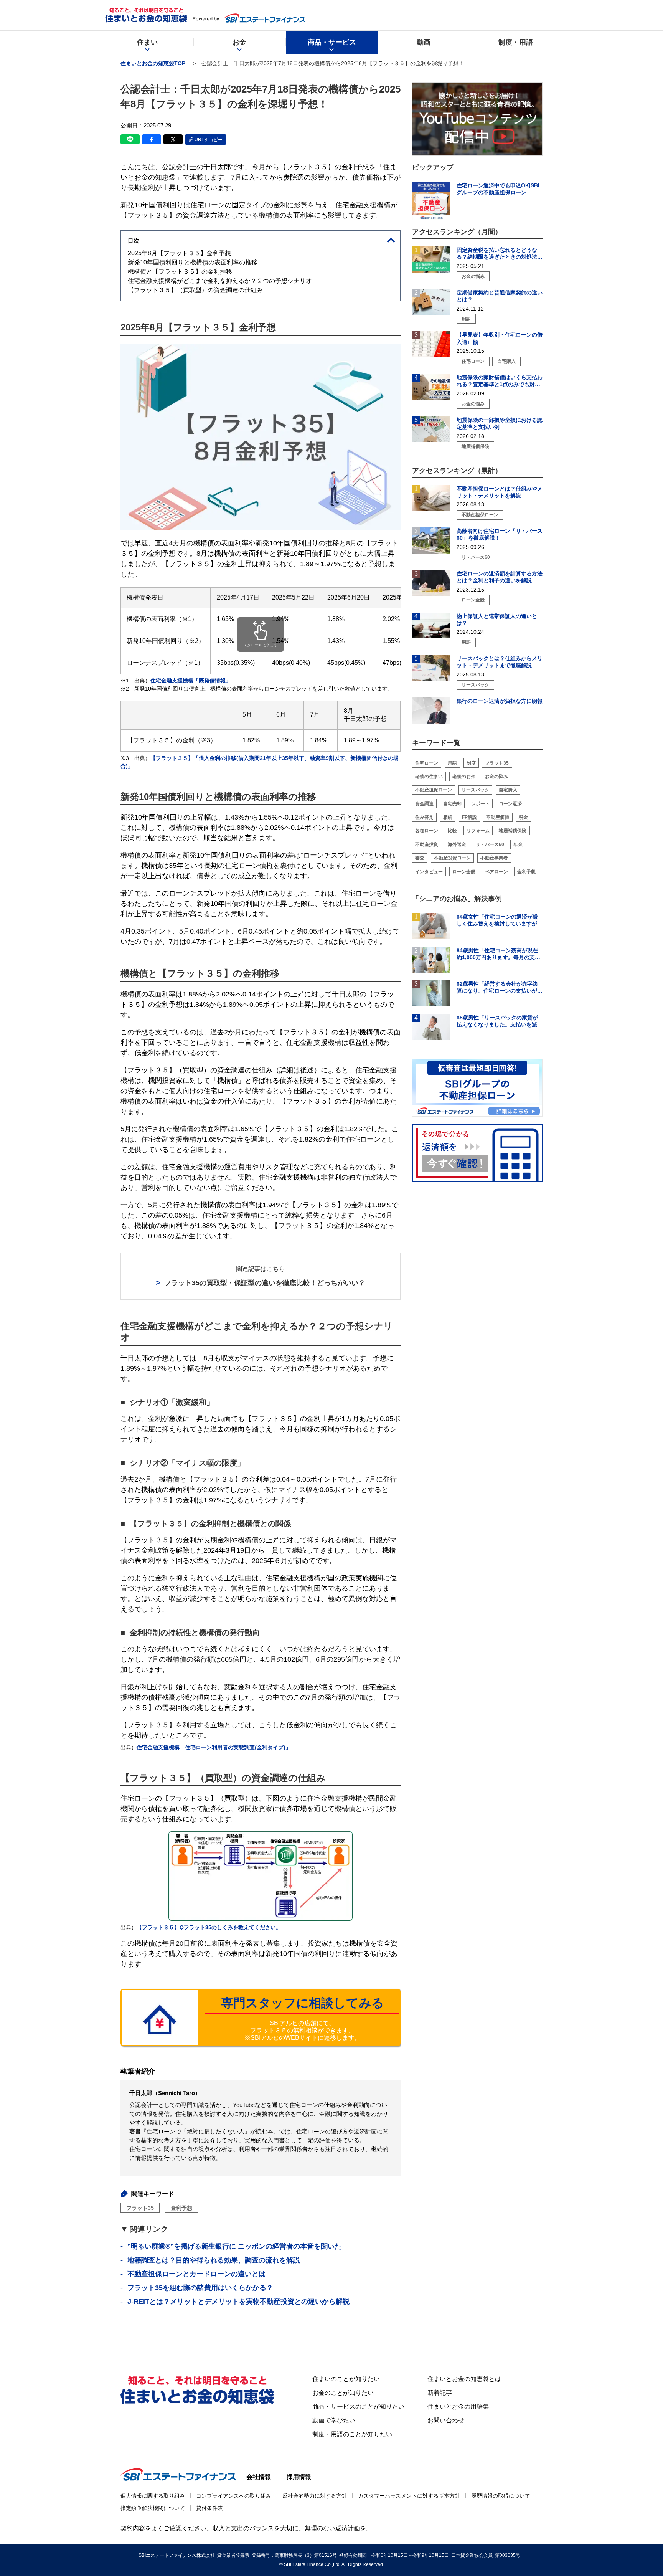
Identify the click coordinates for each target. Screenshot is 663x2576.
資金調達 (424, 804)
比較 (452, 831)
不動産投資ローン (452, 858)
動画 (424, 42)
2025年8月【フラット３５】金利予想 (179, 253)
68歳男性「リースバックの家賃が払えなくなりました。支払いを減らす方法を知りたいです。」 (500, 1021)
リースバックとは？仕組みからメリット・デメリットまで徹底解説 (500, 662)
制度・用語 (516, 42)
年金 (518, 844)
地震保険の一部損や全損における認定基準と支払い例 (500, 423)
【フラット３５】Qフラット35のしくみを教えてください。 (209, 1927)
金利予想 (181, 2208)
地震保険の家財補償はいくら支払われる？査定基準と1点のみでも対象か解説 (500, 381)
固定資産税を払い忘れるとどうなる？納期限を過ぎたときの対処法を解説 (500, 254)
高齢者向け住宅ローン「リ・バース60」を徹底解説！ (500, 534)
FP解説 (469, 817)
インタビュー (429, 872)
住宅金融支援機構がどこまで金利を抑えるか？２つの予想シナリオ (220, 281)
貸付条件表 (209, 2508)
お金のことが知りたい (343, 2393)
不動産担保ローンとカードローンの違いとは (196, 2274)
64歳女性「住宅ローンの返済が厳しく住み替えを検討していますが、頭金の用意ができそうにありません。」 (500, 920)
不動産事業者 (494, 858)
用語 (452, 763)
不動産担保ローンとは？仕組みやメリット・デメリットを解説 (500, 492)
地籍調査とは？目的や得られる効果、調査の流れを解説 (214, 2260)
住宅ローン (427, 763)
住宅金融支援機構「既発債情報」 (191, 681)
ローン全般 (464, 872)
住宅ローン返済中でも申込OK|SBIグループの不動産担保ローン (498, 189)
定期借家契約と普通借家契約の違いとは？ (500, 296)
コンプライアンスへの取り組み (234, 2496)
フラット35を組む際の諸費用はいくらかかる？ (200, 2288)
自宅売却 (452, 804)
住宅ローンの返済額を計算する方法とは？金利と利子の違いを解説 (500, 577)
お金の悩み (496, 777)
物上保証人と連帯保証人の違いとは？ (497, 620)
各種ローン (427, 831)
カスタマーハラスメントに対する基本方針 (409, 2496)
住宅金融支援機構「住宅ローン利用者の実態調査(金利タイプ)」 (214, 1747)
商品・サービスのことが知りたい (358, 2407)
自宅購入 (508, 790)
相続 (448, 817)
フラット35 (140, 2208)
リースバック (475, 790)
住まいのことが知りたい (346, 2379)
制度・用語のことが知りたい (352, 2434)
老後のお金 (464, 777)
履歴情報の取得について (501, 2496)
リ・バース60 (490, 844)
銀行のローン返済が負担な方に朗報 (500, 701)
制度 (471, 763)
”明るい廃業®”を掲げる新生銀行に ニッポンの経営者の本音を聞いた (234, 2246)
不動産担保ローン (434, 790)
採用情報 (299, 2477)
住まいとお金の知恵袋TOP (153, 63)
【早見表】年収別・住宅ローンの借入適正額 (500, 339)
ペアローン (496, 872)
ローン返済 (510, 804)
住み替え (424, 817)
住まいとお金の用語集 (458, 2407)
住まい (147, 42)
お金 (239, 42)
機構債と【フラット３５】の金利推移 (180, 272)
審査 (420, 858)
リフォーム (478, 831)
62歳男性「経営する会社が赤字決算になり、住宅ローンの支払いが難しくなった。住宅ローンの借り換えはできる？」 (500, 987)
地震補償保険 (513, 831)
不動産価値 (498, 817)
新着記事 (440, 2393)
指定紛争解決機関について (153, 2508)
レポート (480, 804)
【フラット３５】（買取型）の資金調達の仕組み (195, 290)
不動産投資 (427, 844)
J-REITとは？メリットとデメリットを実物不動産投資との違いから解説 (238, 2302)
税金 (523, 817)
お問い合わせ (446, 2420)
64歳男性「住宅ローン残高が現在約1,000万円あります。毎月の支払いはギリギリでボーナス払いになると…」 (500, 954)
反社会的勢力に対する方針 (315, 2496)
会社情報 (259, 2477)
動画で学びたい (334, 2420)
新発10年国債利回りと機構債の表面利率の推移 (193, 262)
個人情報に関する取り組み (153, 2496)
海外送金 (457, 844)
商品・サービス (332, 42)
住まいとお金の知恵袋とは (464, 2379)
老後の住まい (429, 777)
